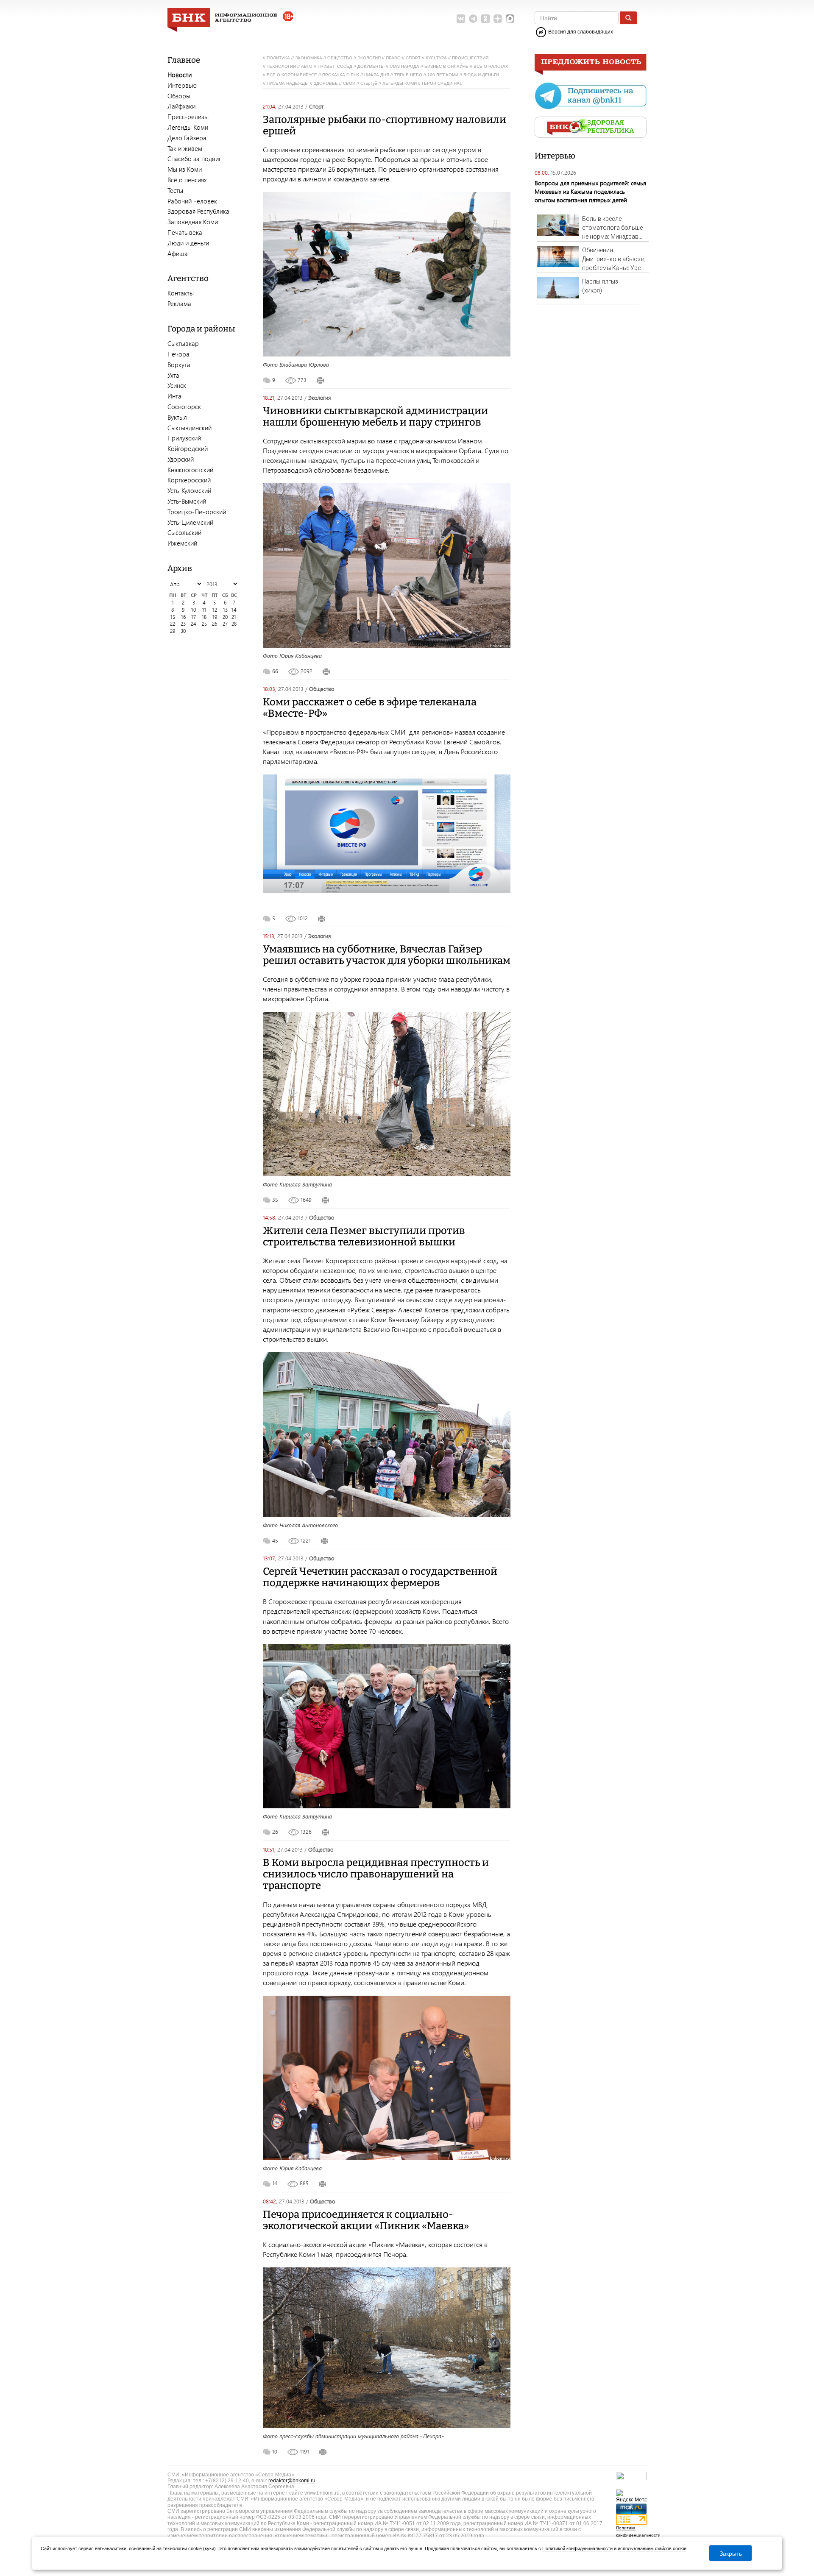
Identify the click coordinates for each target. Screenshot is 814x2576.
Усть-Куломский (189, 490)
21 (234, 617)
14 (234, 610)
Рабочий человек (192, 201)
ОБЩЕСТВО (340, 58)
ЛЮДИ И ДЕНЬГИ (481, 75)
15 (173, 617)
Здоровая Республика (198, 211)
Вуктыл (177, 417)
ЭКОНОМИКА (309, 58)
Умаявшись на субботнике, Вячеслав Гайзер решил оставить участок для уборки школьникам (387, 955)
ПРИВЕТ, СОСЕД (335, 66)
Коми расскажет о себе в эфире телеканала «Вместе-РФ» (370, 708)
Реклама (179, 304)
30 (183, 631)
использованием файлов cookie (652, 2548)
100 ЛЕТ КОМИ (443, 75)
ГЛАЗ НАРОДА (404, 66)
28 (234, 624)
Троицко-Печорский (197, 512)
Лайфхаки (181, 106)
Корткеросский (189, 480)
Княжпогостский (190, 470)
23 (183, 624)
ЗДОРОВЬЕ (326, 83)
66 (275, 671)
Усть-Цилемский (190, 522)
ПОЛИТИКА (278, 58)
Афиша (178, 253)
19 (215, 617)
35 (275, 1199)
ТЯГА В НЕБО (408, 75)
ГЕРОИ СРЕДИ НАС (442, 83)
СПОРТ (413, 58)
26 (215, 624)
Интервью (182, 85)
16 (183, 617)
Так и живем (185, 148)
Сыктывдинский (190, 428)
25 (204, 624)
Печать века (185, 232)
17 (194, 617)
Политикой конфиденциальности (577, 2548)
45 (275, 1540)
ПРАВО (393, 58)
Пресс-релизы (188, 117)
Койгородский (188, 448)
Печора (178, 354)
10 (194, 610)
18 (204, 617)
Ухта (173, 375)
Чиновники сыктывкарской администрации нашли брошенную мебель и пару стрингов (375, 416)
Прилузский (184, 438)
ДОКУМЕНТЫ (371, 66)
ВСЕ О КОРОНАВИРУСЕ (292, 75)
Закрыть (731, 2553)
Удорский (181, 459)
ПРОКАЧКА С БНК (341, 75)
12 (215, 610)
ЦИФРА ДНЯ (377, 75)
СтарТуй (369, 83)
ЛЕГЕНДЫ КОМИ (400, 83)
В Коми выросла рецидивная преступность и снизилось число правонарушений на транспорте (376, 1874)
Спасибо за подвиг (194, 159)
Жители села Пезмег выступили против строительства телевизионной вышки (364, 1236)
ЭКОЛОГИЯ (369, 58)
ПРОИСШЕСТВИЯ (470, 58)
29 (173, 631)
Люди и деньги (188, 243)
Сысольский (184, 532)
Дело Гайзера (187, 138)
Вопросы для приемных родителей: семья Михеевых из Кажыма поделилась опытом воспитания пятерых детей (590, 191)
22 (173, 624)
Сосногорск (184, 407)
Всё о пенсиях (187, 180)
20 (225, 617)
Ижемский (182, 543)
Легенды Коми (188, 127)
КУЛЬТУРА (436, 58)
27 (225, 624)
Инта (174, 396)
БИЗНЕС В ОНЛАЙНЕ (446, 66)
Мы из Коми (185, 169)
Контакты (181, 293)
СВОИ (349, 83)
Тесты (175, 190)
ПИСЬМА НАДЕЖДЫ (288, 83)
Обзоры (179, 96)
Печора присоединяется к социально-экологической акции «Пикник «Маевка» (366, 2220)
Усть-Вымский (187, 501)
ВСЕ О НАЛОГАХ (491, 66)
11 (204, 610)
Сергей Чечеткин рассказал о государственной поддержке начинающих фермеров (380, 1577)
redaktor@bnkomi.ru (292, 2481)
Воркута (179, 365)
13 (225, 610)
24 (194, 624)
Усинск (177, 385)
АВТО (307, 66)
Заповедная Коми (193, 222)
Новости (180, 75)
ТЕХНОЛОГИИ (281, 66)
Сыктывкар (183, 343)
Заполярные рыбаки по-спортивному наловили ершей (385, 125)
